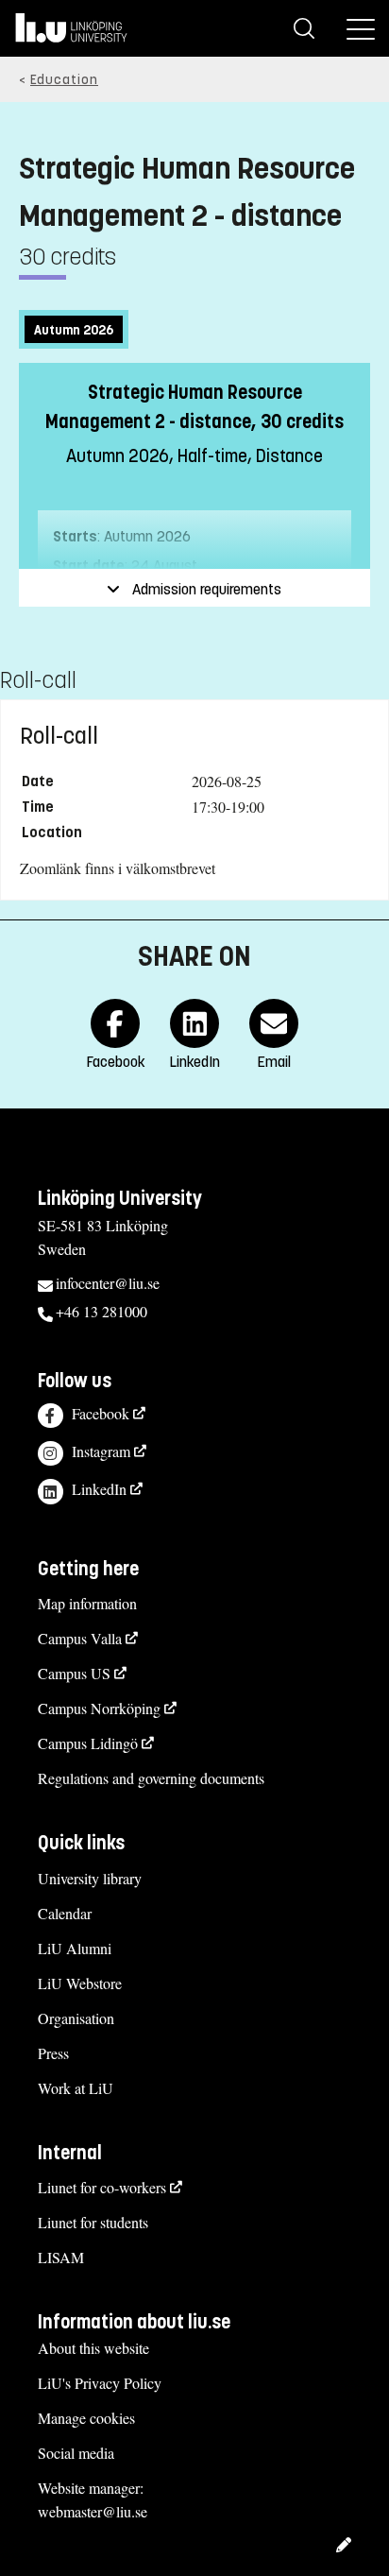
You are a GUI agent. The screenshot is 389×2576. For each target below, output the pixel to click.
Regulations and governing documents (151, 1778)
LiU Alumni (75, 1948)
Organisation (76, 2018)
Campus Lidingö (88, 1743)
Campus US (74, 1673)
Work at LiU (76, 2088)
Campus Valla (80, 1638)
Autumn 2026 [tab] (74, 330)
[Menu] (361, 28)
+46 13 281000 (101, 1311)
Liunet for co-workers (102, 2187)
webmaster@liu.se (93, 2511)
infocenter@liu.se (108, 1283)
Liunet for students (93, 2222)
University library (90, 1878)
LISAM (61, 2257)
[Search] (304, 28)
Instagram (101, 1451)
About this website (93, 2348)
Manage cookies (86, 2418)
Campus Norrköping (99, 1708)
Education (64, 80)
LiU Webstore (80, 1983)
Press (53, 2053)
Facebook (101, 1413)
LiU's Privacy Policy (100, 2383)
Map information (87, 1603)
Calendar (65, 1913)
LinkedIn (99, 1489)
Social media (76, 2453)
